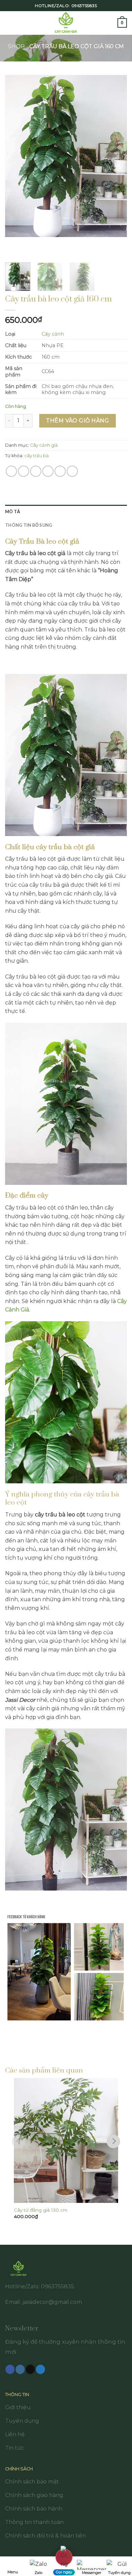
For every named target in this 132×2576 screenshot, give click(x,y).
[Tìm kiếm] (110, 23)
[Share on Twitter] (36, 471)
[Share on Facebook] (24, 471)
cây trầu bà (37, 456)
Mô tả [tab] (13, 512)
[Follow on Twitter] (40, 2369)
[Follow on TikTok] (30, 2369)
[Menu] (9, 23)
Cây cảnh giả (44, 445)
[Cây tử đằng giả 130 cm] (66, 2140)
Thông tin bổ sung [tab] (29, 525)
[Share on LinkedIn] (72, 471)
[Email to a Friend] (48, 471)
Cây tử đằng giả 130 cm (41, 2210)
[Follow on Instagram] (20, 2369)
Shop (16, 46)
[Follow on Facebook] (10, 2369)
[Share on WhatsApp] (11, 471)
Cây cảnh (53, 334)
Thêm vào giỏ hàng (78, 421)
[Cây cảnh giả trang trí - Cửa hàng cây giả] (66, 23)
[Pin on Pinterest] (60, 471)
